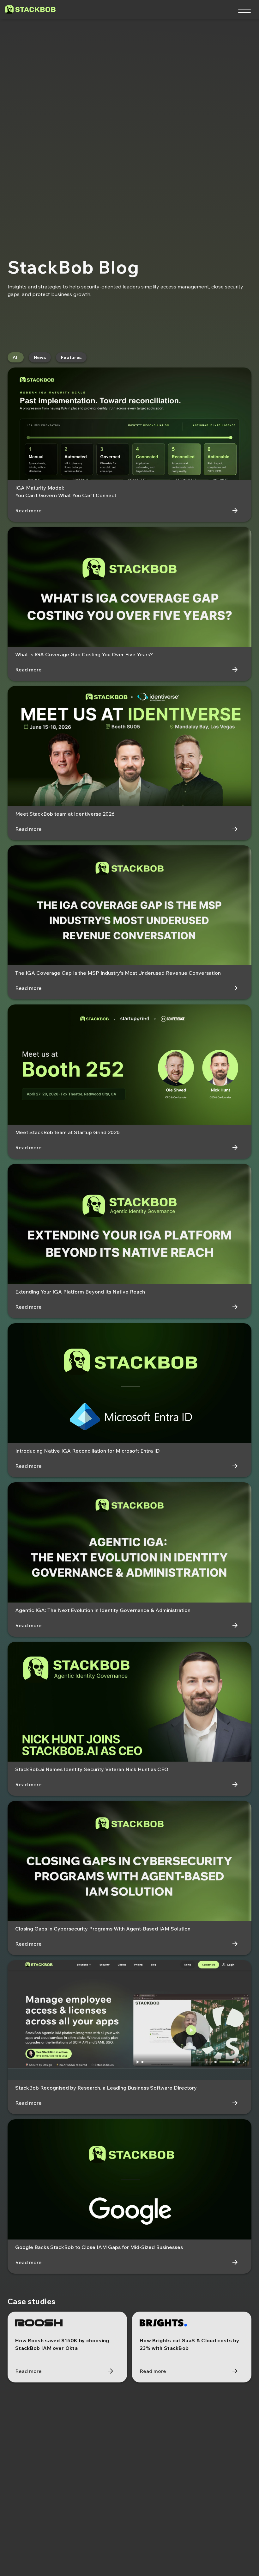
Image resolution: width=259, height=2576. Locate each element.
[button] (244, 9)
